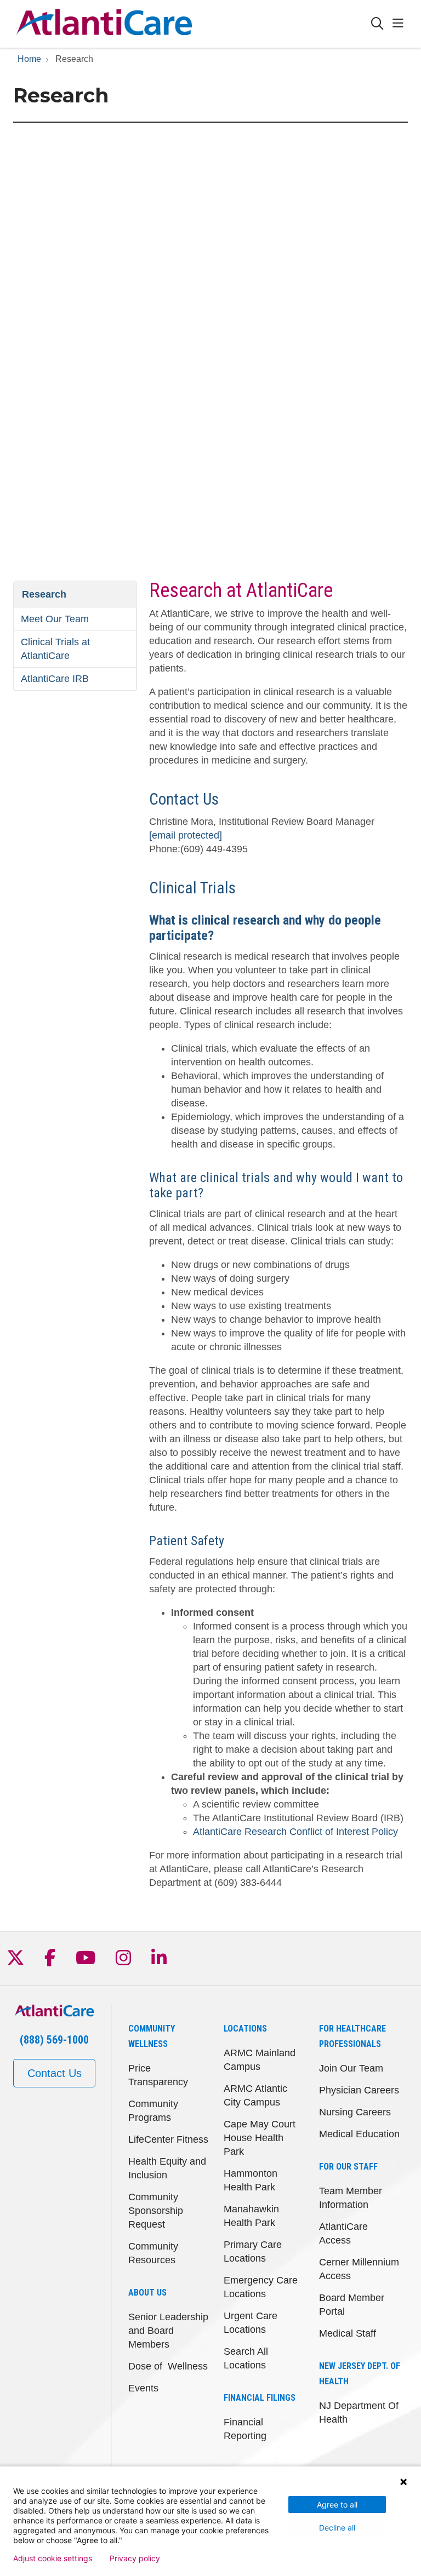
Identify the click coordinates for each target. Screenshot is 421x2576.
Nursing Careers (355, 2112)
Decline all (337, 2528)
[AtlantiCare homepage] (104, 24)
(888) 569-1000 (54, 2040)
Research (44, 594)
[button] (400, 24)
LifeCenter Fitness (168, 2139)
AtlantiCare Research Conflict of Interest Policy (295, 1832)
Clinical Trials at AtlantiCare (55, 649)
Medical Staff (348, 2333)
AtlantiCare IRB (55, 679)
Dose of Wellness (168, 2366)
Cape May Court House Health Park (260, 2138)
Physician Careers (359, 2090)
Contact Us (55, 2073)
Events (143, 2388)
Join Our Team (351, 2068)
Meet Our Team (55, 619)
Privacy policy (135, 2558)
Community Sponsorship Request (156, 2211)
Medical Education (359, 2134)
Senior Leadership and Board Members (168, 2331)
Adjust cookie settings (53, 2558)
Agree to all (337, 2505)
